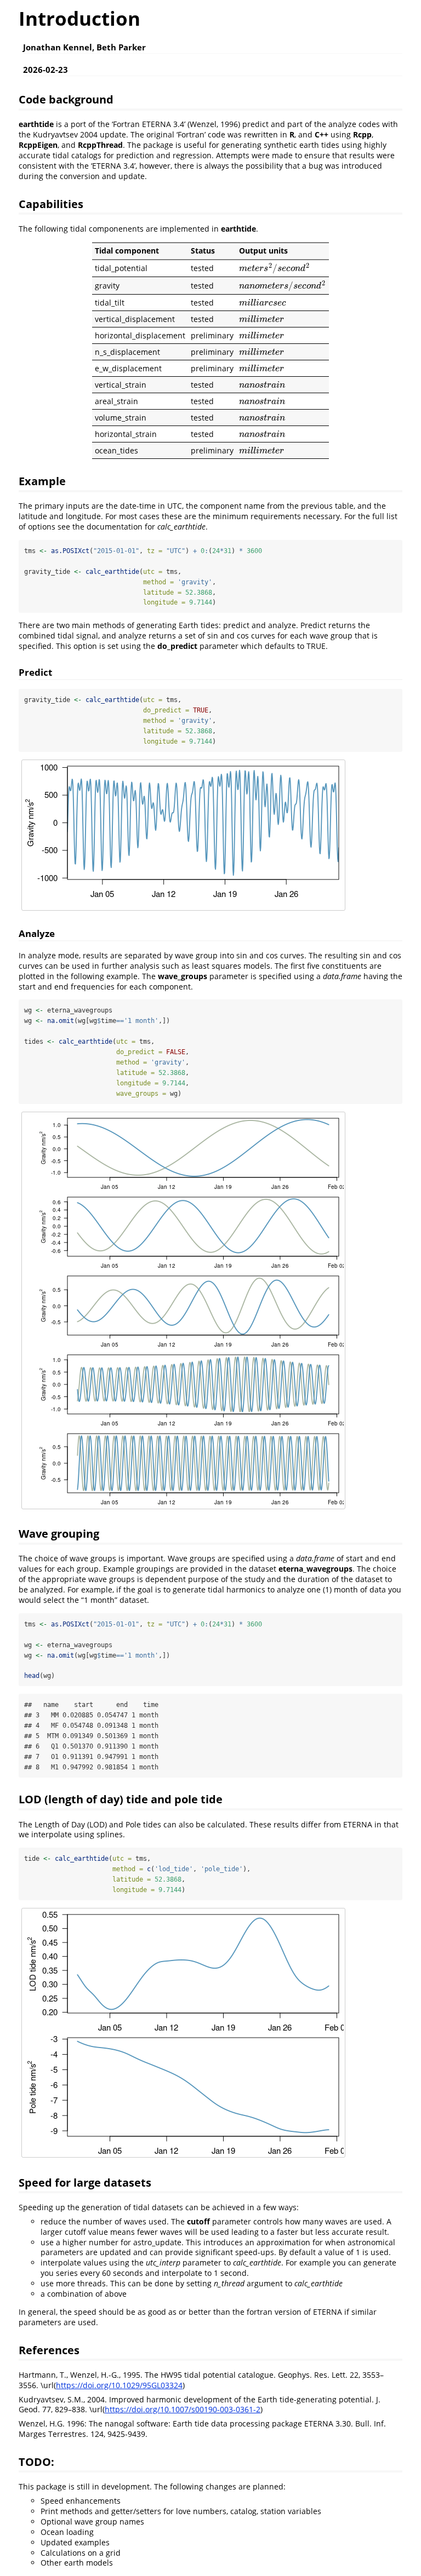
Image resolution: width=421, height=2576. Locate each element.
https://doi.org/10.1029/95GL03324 (119, 2385)
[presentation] (274, 268)
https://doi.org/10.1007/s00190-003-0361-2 (183, 2409)
